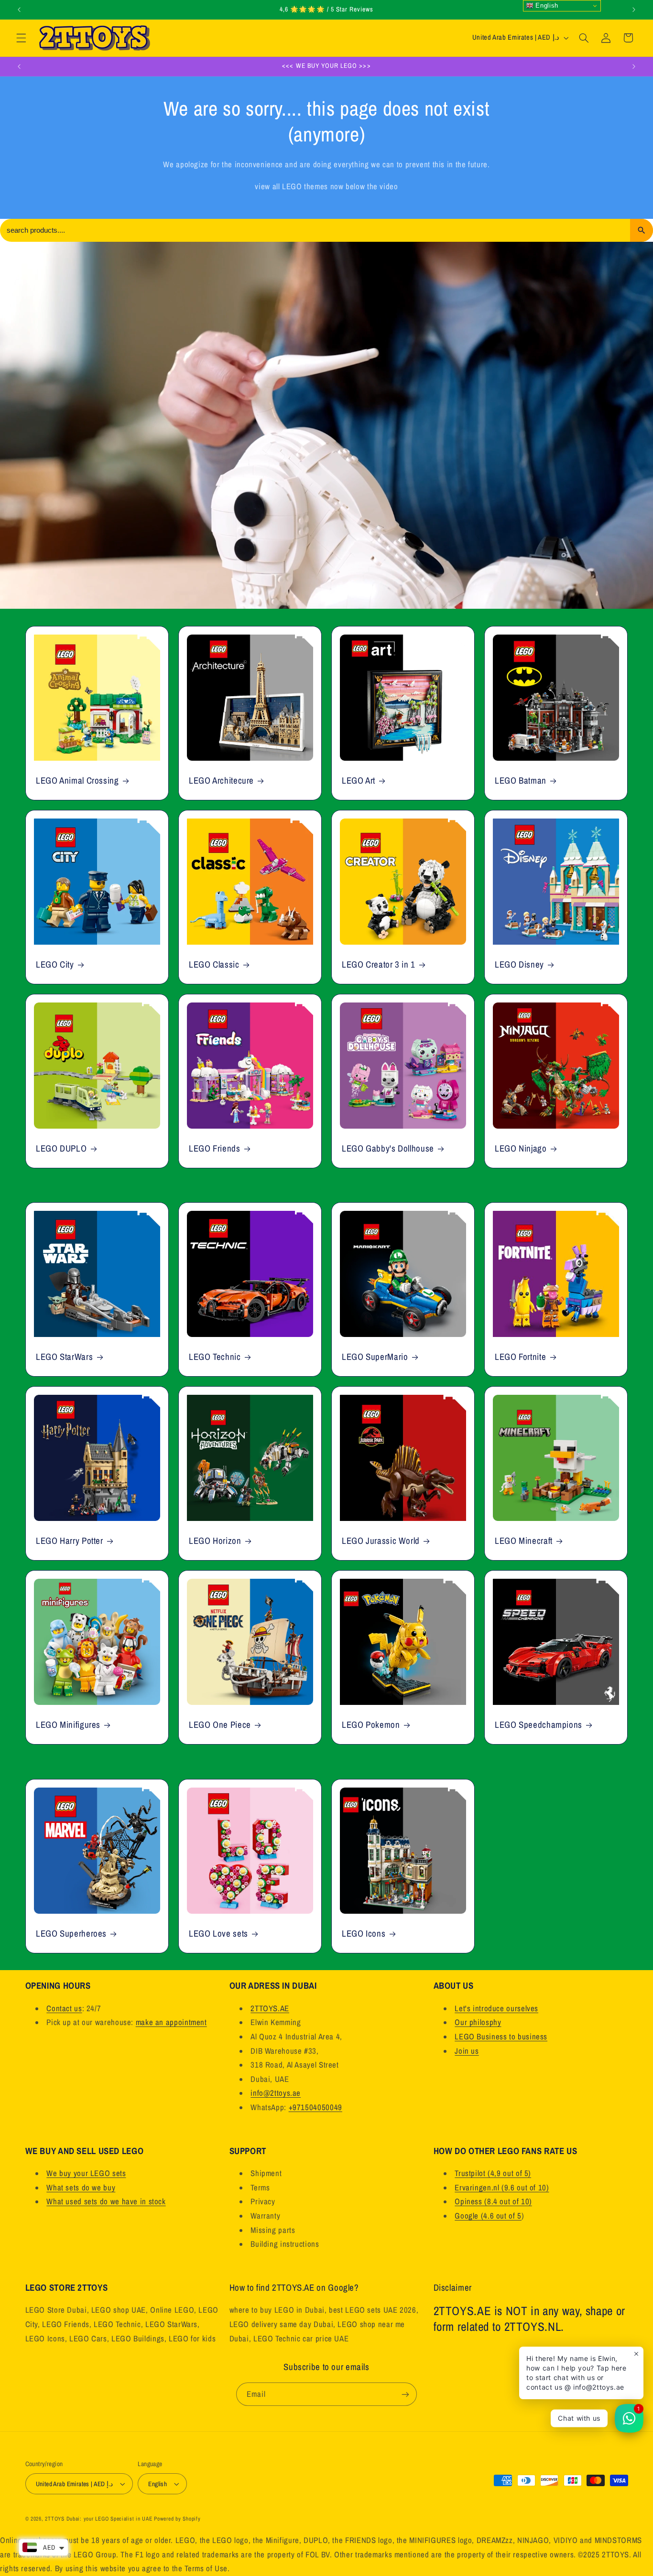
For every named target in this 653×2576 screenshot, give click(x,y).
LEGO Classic (214, 965)
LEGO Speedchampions (539, 1725)
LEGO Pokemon (371, 1725)
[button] (21, 38)
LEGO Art (359, 781)
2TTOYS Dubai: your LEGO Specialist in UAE (98, 2519)
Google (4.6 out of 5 (488, 2216)
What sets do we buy (81, 2188)
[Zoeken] (642, 230)
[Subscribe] (405, 2394)
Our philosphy (478, 2022)
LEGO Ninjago (521, 1148)
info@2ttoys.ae (276, 2093)
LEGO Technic (215, 1357)
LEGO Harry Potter (70, 1541)
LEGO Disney (519, 965)
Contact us (64, 2008)
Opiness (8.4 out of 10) (493, 2201)
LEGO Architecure (221, 781)
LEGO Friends (215, 1148)
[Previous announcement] (19, 10)
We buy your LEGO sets (86, 2173)
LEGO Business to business (501, 2037)
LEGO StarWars (64, 1357)
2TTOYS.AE (270, 2008)
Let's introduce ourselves (496, 2008)
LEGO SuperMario (375, 1357)
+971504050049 (316, 2107)
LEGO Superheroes (71, 1933)
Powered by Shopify (177, 2519)
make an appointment (171, 2022)
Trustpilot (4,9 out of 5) (493, 2173)
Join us (467, 2051)
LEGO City (55, 965)
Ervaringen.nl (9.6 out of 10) (502, 2188)
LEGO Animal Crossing (77, 781)
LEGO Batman (521, 781)
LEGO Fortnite (520, 1357)
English (546, 5)
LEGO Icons (364, 1933)
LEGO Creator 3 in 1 (379, 965)
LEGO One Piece (220, 1725)
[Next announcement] (634, 10)
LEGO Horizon (215, 1541)
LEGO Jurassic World (381, 1541)
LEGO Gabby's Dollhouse (388, 1148)
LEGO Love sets (218, 1933)
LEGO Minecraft (524, 1541)
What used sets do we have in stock (106, 2201)
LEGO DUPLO (61, 1148)
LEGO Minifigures (68, 1725)
